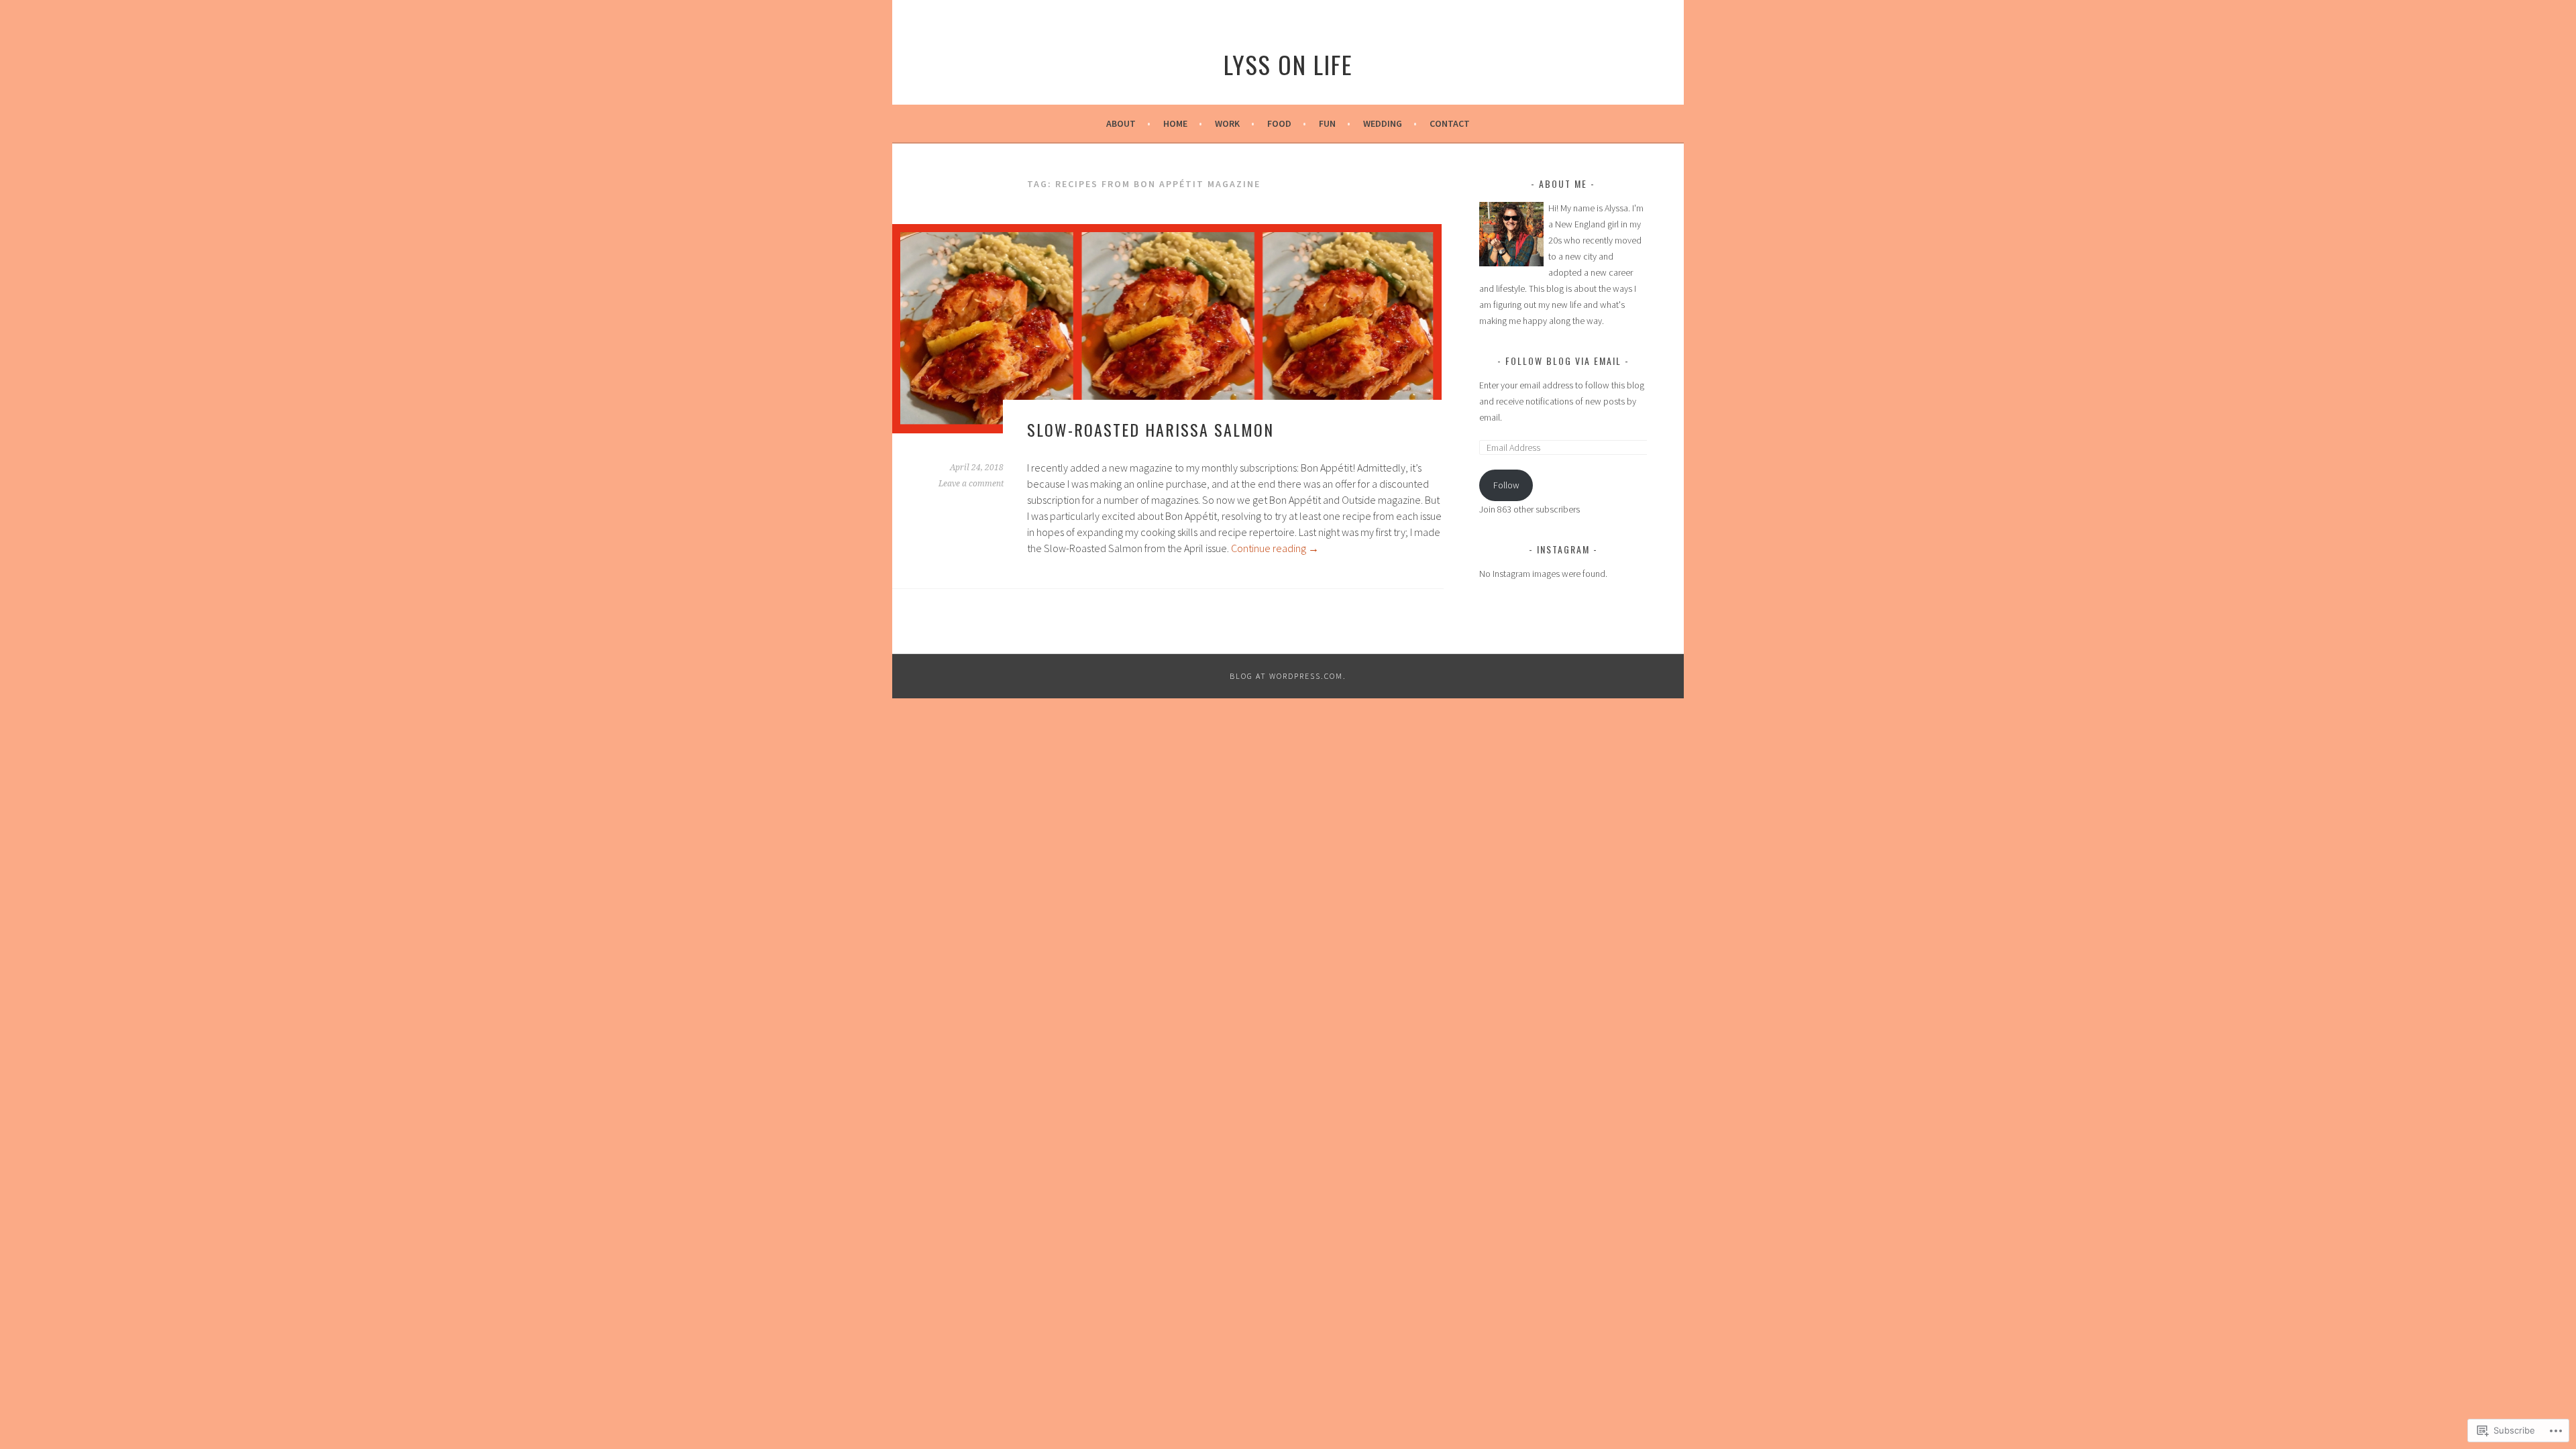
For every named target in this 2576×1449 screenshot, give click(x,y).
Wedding (1383, 123)
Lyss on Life (1288, 64)
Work (1227, 123)
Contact (1450, 123)
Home (1175, 123)
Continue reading (1275, 548)
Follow (1506, 485)
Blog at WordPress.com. (1288, 676)
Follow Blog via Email (1563, 361)
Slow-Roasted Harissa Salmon (1150, 429)
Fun (1327, 123)
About (1121, 123)
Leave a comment (971, 484)
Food (1279, 123)
